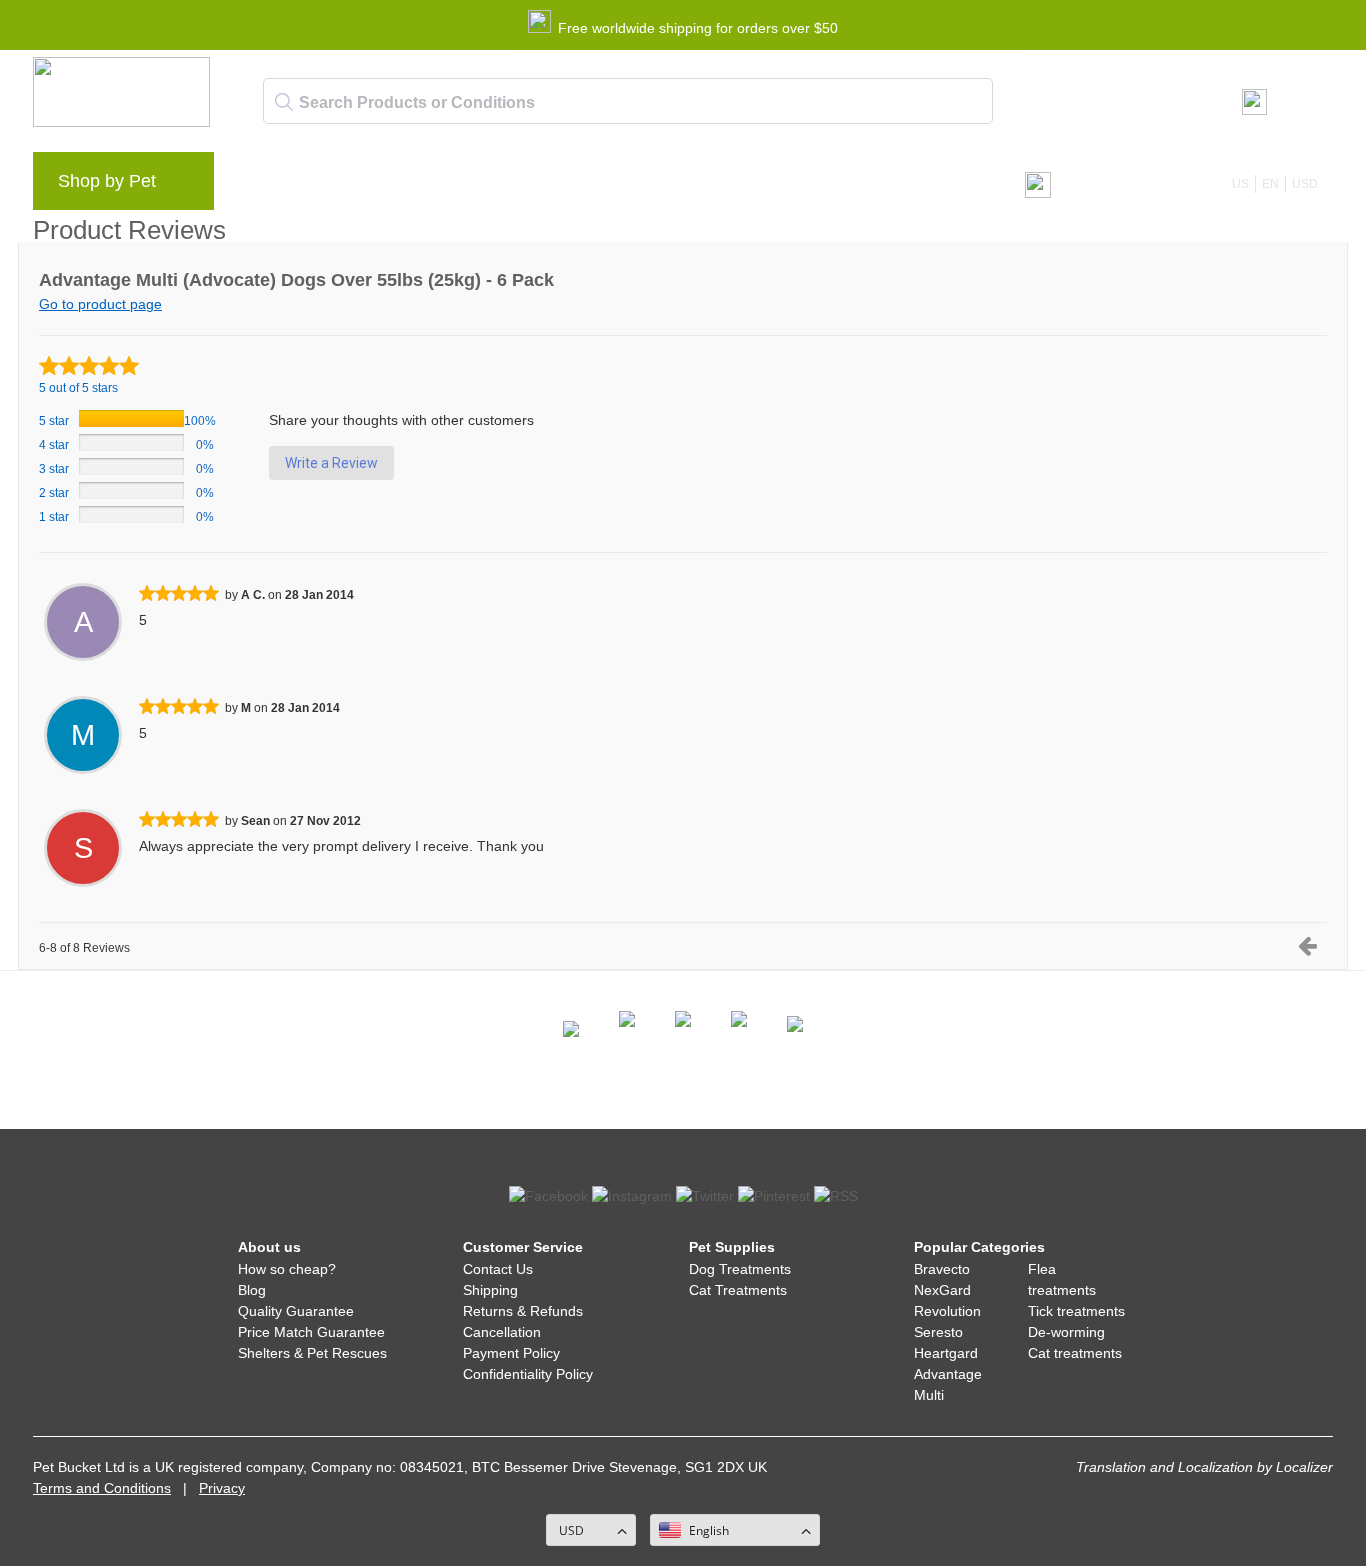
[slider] (89, 365)
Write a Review (331, 463)
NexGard (942, 1290)
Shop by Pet (107, 181)
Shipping (490, 1290)
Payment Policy (511, 1353)
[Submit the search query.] (284, 102)
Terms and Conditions (102, 1488)
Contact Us (498, 1269)
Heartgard (946, 1353)
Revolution (947, 1311)
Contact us (637, 186)
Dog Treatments (740, 1269)
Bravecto (942, 1269)
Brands (272, 186)
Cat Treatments (738, 1290)
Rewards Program (448, 186)
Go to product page (100, 304)
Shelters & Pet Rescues (312, 1353)
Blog (343, 186)
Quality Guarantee (296, 1311)
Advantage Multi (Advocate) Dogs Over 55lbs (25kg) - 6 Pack (296, 280)
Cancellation (502, 1332)
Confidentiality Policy (528, 1374)
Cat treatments (1075, 1353)
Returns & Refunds (523, 1311)
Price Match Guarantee (311, 1332)
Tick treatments (1076, 1311)
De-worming (1066, 1332)
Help (554, 186)
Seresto (938, 1332)
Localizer (1304, 1467)
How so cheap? (287, 1269)
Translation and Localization (1164, 1467)
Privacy (222, 1488)
